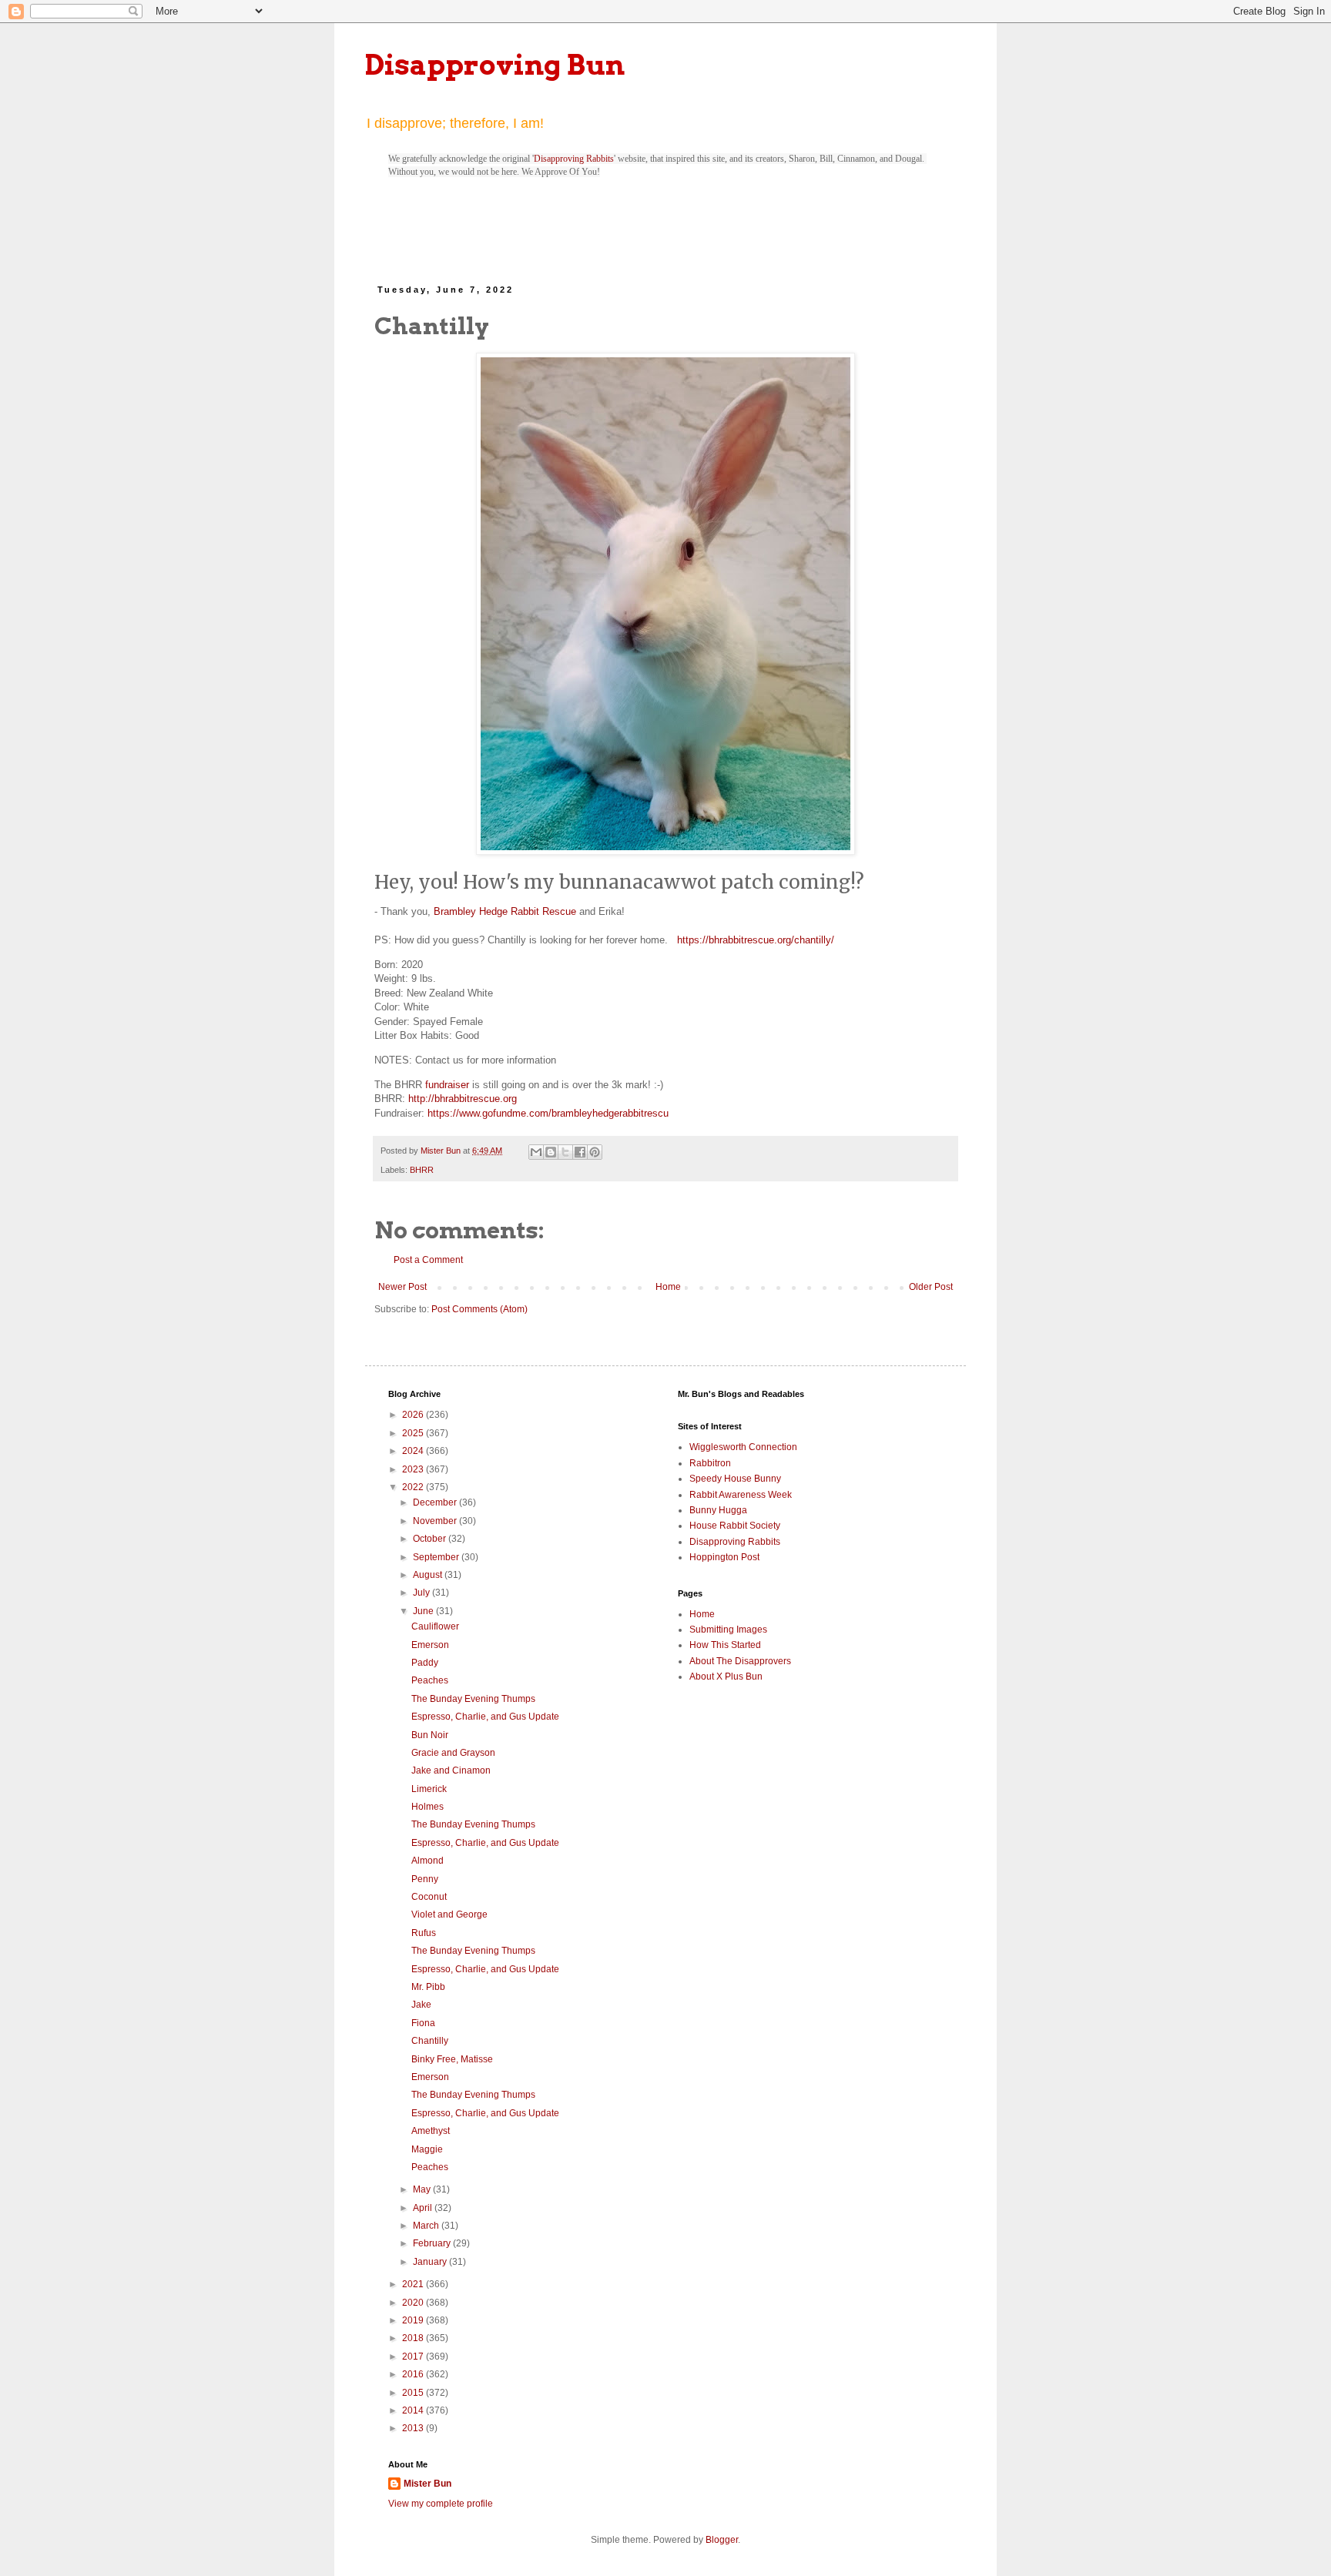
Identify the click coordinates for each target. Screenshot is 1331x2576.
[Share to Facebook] (580, 1152)
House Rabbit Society (735, 1526)
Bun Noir (430, 1735)
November (436, 1521)
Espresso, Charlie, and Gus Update (485, 1717)
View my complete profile (441, 2504)
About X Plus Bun (726, 1677)
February (433, 2243)
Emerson (430, 1645)
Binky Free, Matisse (452, 2059)
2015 (414, 2393)
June (424, 1611)
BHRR (422, 1170)
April (424, 2208)
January (431, 2262)
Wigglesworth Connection (743, 1447)
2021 (414, 2284)
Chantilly (430, 2041)
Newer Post (402, 1287)
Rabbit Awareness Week (741, 1495)
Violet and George (449, 1914)
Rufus (424, 1933)
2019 (414, 2320)
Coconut (429, 1897)
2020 (414, 2303)
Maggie (427, 2149)
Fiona (423, 2023)
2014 (414, 2410)
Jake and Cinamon (451, 1770)
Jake (421, 2005)
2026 (414, 1415)
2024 (414, 1451)
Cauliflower (435, 1626)
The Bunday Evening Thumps (473, 1699)
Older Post (931, 1287)
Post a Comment (428, 1260)
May (423, 2189)
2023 (414, 1469)
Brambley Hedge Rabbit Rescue (505, 911)
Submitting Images (728, 1630)
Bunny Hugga (718, 1510)
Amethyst (431, 2131)
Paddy (425, 1663)
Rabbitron (710, 1463)
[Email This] (536, 1152)
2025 (414, 1433)
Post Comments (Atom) (479, 1309)
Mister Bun (427, 2484)
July (422, 1593)
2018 (414, 2338)
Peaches (430, 1680)
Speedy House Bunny (735, 1479)
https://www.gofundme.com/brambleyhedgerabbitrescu (548, 1113)
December (436, 1502)
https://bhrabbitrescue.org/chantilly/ (756, 940)
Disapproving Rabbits (574, 159)
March (427, 2226)
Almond (427, 1861)
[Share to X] (565, 1152)
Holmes (427, 1807)
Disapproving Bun (495, 65)
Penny (425, 1879)
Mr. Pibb (428, 1987)
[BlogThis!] (551, 1152)
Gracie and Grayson (453, 1753)
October (431, 1539)
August (429, 1575)
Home (668, 1287)
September (437, 1557)
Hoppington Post (724, 1557)
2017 (414, 2357)
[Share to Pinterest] (595, 1152)
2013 (414, 2428)
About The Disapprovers (740, 1661)
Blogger (722, 2540)
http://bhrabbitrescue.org (463, 1099)
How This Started (725, 1645)
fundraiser (447, 1085)
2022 (414, 1487)
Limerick (429, 1789)
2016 (414, 2374)
